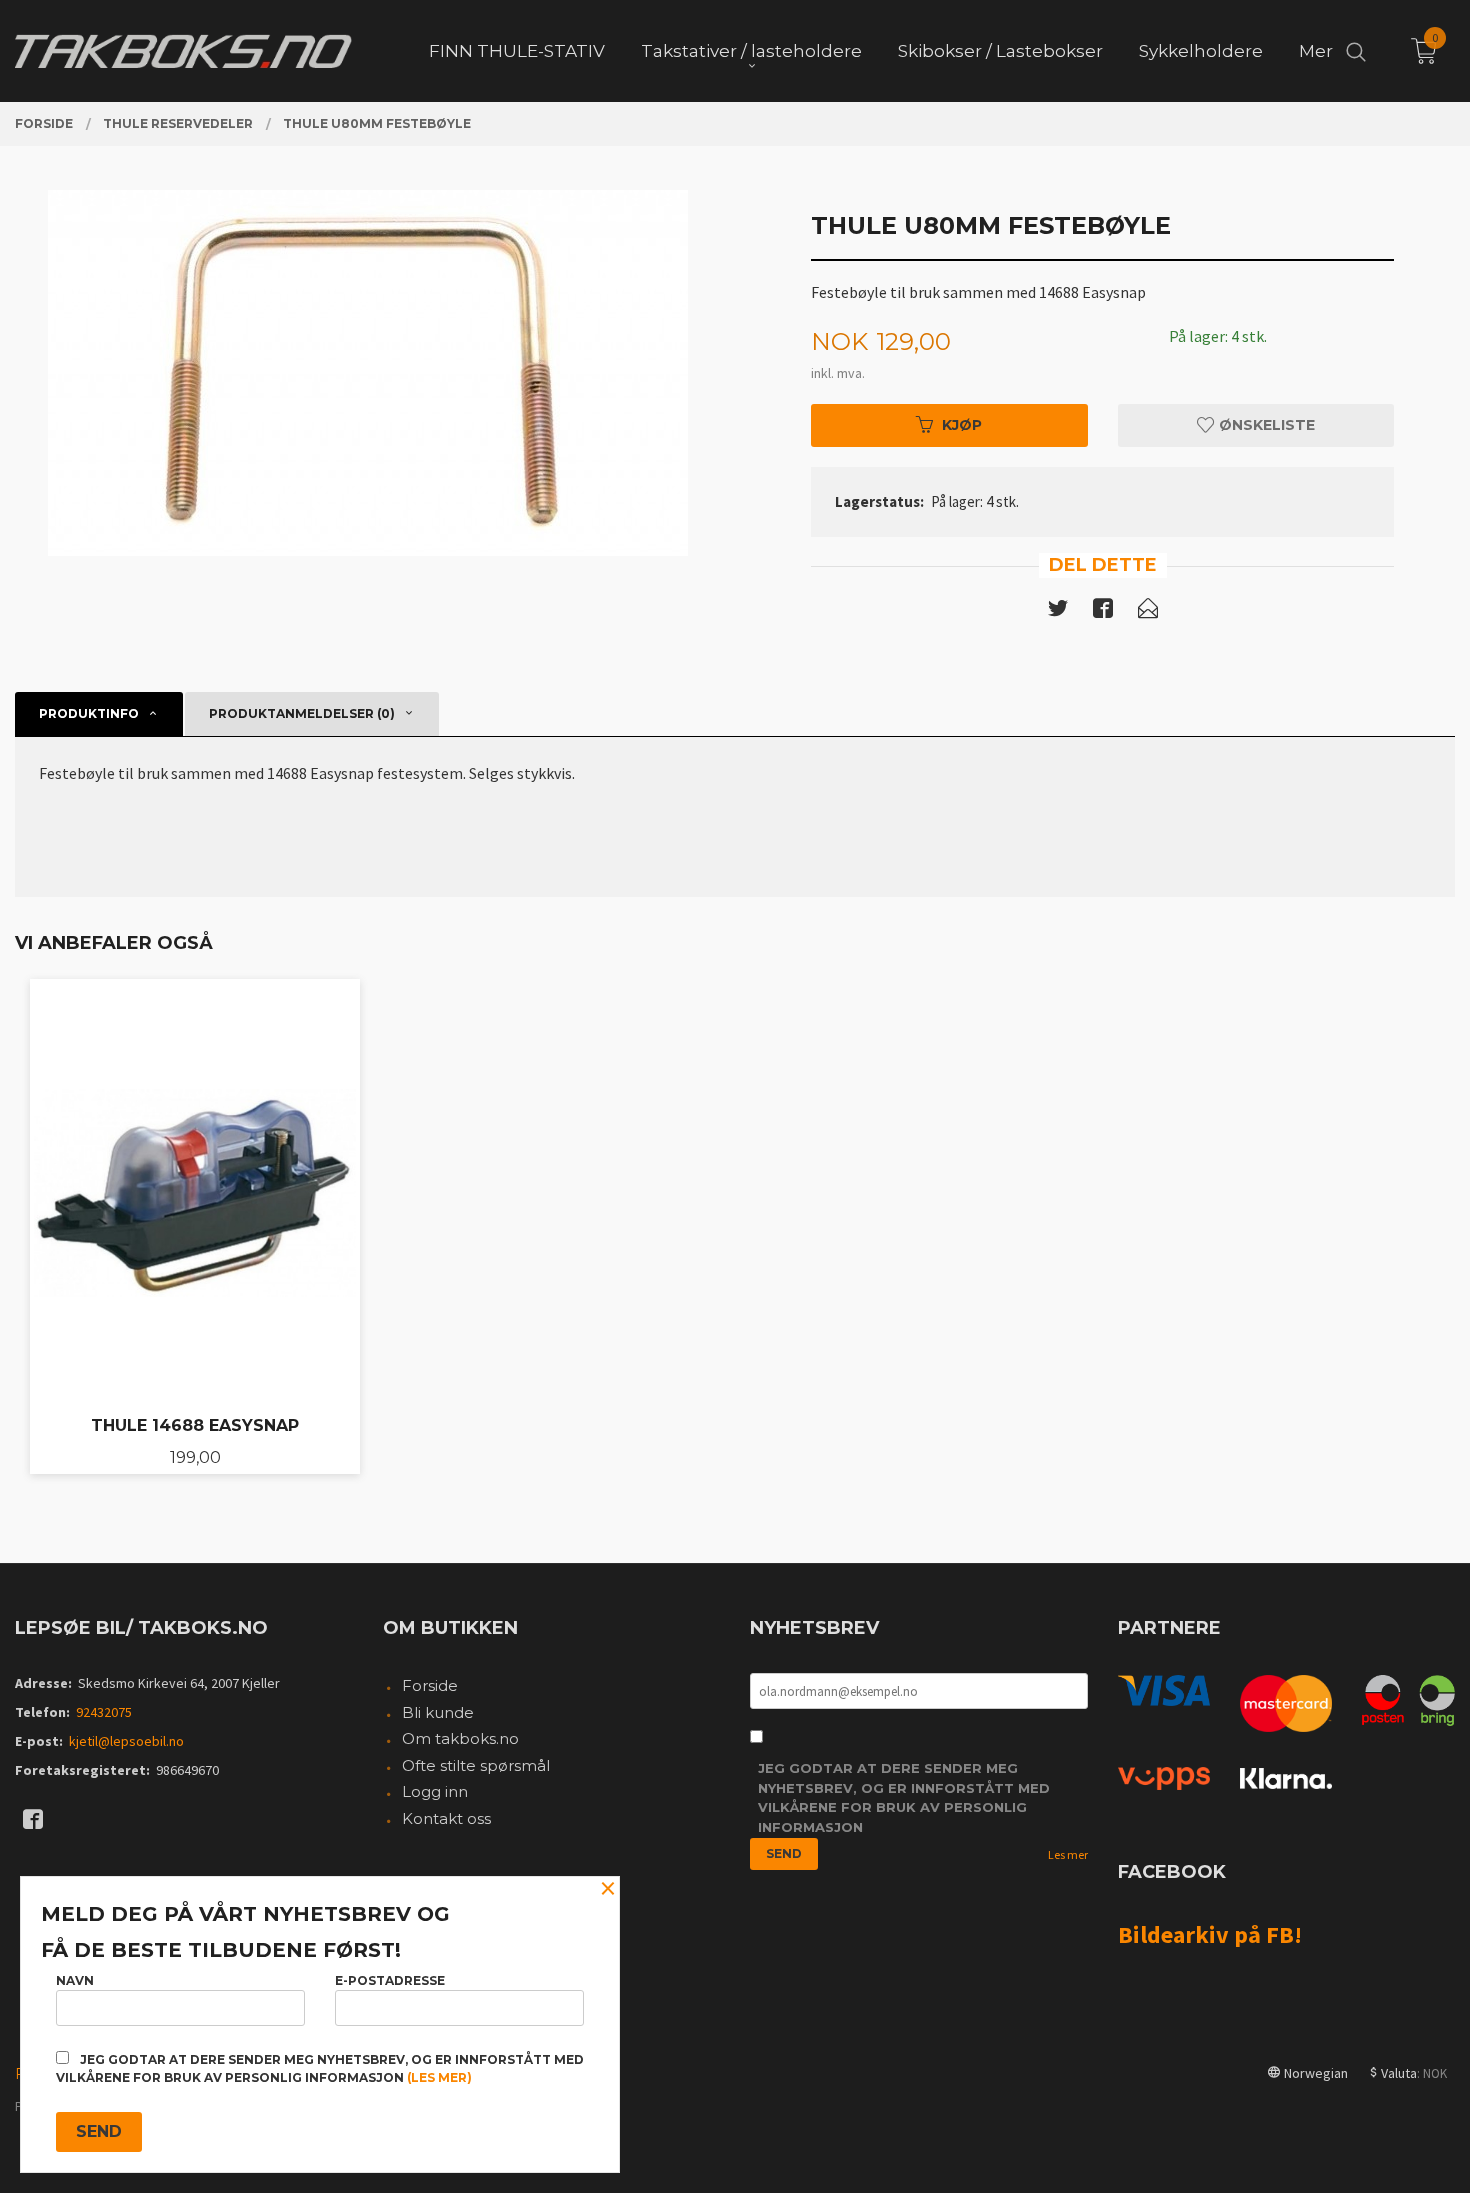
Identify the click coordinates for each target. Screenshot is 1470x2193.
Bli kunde (438, 1712)
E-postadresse (390, 1980)
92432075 (104, 1712)
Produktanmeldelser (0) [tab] (302, 713)
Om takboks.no (460, 1738)
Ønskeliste (1265, 425)
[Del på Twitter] (1058, 612)
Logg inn (435, 1791)
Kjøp (962, 425)
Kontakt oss (446, 1818)
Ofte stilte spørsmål (476, 1765)
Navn (75, 1980)
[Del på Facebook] (1103, 612)
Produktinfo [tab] (89, 713)
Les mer (1068, 1854)
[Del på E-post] (1148, 612)
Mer (1316, 51)
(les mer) (439, 2077)
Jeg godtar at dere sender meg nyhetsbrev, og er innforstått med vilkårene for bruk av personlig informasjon (904, 1797)
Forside (430, 1685)
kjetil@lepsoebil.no (126, 1741)
